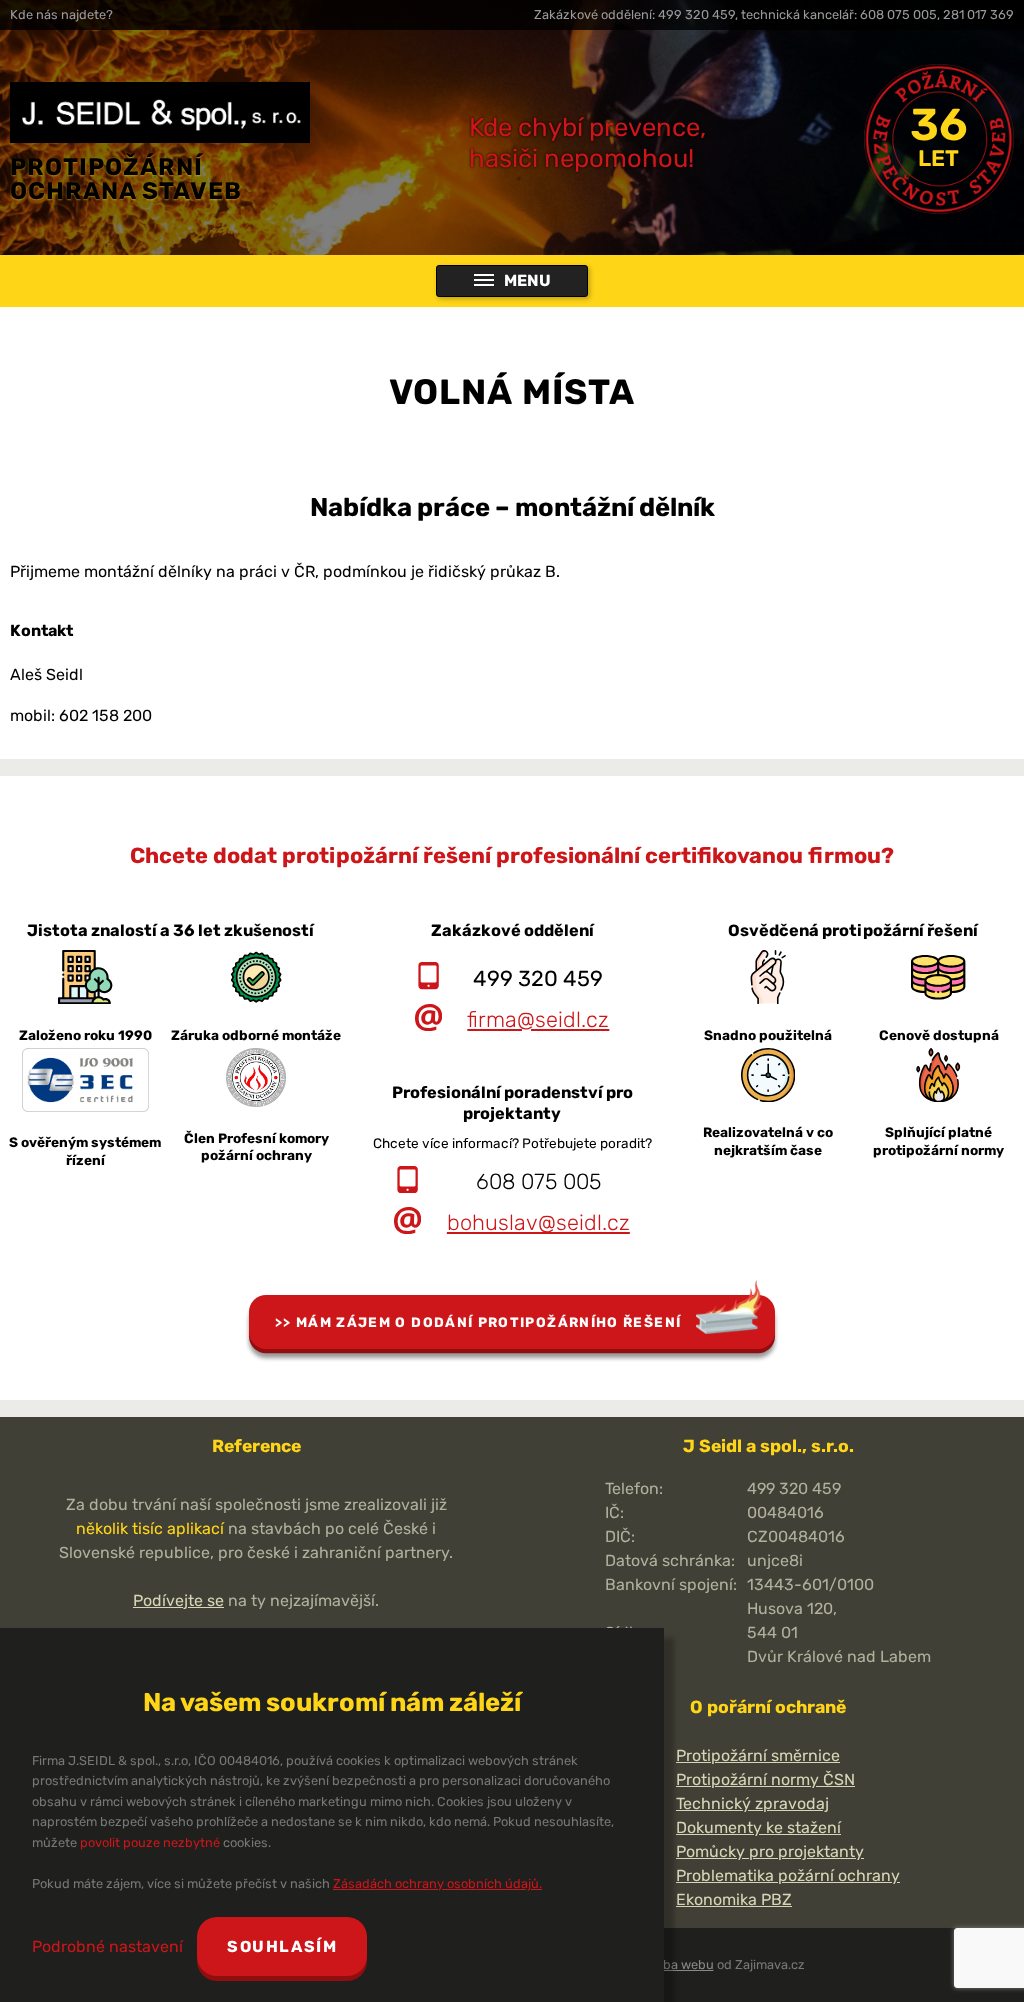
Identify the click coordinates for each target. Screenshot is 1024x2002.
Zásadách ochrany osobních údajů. (437, 1883)
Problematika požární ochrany (788, 1875)
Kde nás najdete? (61, 14)
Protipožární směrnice (758, 1755)
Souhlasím (282, 1946)
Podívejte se (178, 1600)
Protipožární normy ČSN (765, 1779)
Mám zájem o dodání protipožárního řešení (488, 1322)
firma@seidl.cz (538, 1019)
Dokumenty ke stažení (758, 1827)
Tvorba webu (676, 1964)
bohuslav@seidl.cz (538, 1222)
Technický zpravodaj (752, 1803)
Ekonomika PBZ (734, 1899)
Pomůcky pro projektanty (770, 1851)
